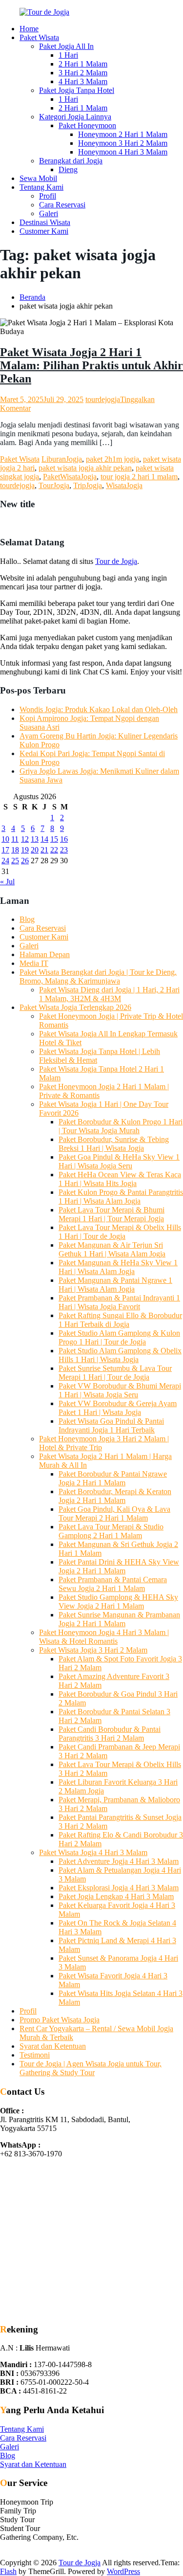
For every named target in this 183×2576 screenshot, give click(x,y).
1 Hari (68, 55)
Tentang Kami (41, 187)
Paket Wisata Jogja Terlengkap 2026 (75, 1007)
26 (25, 861)
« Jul (7, 882)
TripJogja (88, 485)
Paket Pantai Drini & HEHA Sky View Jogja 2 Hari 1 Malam (119, 1566)
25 (15, 861)
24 (5, 861)
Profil (48, 196)
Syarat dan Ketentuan (53, 2046)
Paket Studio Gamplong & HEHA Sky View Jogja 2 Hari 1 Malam (118, 1602)
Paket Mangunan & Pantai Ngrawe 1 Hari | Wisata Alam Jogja (115, 1285)
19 (25, 850)
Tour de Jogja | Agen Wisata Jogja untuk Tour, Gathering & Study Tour (91, 2068)
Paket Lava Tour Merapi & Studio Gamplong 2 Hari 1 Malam (111, 1531)
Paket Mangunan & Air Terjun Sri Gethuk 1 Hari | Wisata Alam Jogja (112, 1249)
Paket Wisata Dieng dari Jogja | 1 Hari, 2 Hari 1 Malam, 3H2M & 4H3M (109, 994)
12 (25, 839)
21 (44, 850)
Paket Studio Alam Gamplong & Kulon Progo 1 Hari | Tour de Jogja (119, 1337)
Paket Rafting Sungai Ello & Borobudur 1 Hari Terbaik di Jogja (120, 1320)
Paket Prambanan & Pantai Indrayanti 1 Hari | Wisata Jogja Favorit (119, 1302)
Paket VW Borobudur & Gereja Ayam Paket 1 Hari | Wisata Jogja (118, 1408)
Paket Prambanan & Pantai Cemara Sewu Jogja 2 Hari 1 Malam (113, 1584)
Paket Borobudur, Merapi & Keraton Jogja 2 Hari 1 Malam (115, 1496)
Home (29, 29)
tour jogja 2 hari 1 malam (139, 477)
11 (15, 839)
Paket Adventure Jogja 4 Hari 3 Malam (119, 1861)
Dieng (68, 169)
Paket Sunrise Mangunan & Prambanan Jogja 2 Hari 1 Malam (119, 1619)
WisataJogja (124, 485)
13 (35, 839)
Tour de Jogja (116, 561)
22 (54, 850)
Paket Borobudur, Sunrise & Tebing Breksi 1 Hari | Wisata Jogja (114, 1144)
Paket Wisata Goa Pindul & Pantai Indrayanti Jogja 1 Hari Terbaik (111, 1425)
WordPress (123, 2571)
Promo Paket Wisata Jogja (60, 2020)
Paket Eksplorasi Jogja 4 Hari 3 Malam (119, 1888)
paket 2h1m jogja (112, 459)
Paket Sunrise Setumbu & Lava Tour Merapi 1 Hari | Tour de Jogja (115, 1373)
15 (54, 839)
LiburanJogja (62, 459)
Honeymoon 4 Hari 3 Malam (123, 152)
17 (5, 850)
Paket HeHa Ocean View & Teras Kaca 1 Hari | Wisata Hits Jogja (120, 1179)
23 (64, 850)
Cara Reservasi (62, 205)
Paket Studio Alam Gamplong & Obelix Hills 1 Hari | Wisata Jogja (120, 1355)
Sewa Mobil (38, 178)
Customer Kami (44, 231)
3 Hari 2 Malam (83, 73)
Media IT (34, 963)
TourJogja (54, 485)
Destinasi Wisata (45, 222)
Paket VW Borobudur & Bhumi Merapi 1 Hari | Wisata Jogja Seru (120, 1390)
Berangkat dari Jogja (71, 161)
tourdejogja (103, 399)
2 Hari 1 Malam (83, 64)
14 (44, 839)
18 (15, 850)
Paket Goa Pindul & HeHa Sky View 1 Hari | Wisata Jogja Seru (119, 1161)
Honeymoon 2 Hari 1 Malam (123, 134)
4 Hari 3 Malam (83, 81)
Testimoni (35, 2055)
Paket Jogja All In (66, 46)
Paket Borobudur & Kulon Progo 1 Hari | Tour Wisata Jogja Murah (121, 1126)
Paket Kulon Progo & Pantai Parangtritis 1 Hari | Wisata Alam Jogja (121, 1197)
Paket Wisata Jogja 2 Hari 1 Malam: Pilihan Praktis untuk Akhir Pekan (91, 365)
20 (35, 850)
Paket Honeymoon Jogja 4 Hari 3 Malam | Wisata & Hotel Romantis (104, 1637)
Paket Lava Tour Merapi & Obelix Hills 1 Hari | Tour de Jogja (120, 1232)
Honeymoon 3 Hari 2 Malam (123, 143)
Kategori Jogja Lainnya (75, 117)
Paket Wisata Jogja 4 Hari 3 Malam (93, 1852)
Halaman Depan (45, 954)
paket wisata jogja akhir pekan (85, 468)
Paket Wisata (39, 37)
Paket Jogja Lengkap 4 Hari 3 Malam (116, 1896)
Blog (27, 919)
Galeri (49, 213)
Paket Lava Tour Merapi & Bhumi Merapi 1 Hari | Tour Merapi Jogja (112, 1214)
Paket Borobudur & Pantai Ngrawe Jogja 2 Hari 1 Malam (113, 1478)
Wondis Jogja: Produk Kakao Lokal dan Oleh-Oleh (99, 709)
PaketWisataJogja (70, 477)
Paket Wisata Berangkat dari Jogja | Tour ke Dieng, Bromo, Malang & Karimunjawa (98, 976)
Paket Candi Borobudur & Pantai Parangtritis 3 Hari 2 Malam (110, 1734)
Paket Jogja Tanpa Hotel (77, 90)
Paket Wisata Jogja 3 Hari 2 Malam (93, 1650)
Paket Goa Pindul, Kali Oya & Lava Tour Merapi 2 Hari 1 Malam (114, 1513)
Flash (8, 2571)
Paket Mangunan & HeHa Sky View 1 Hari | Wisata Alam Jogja (118, 1267)
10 (5, 839)
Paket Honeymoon (87, 125)
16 (64, 839)
